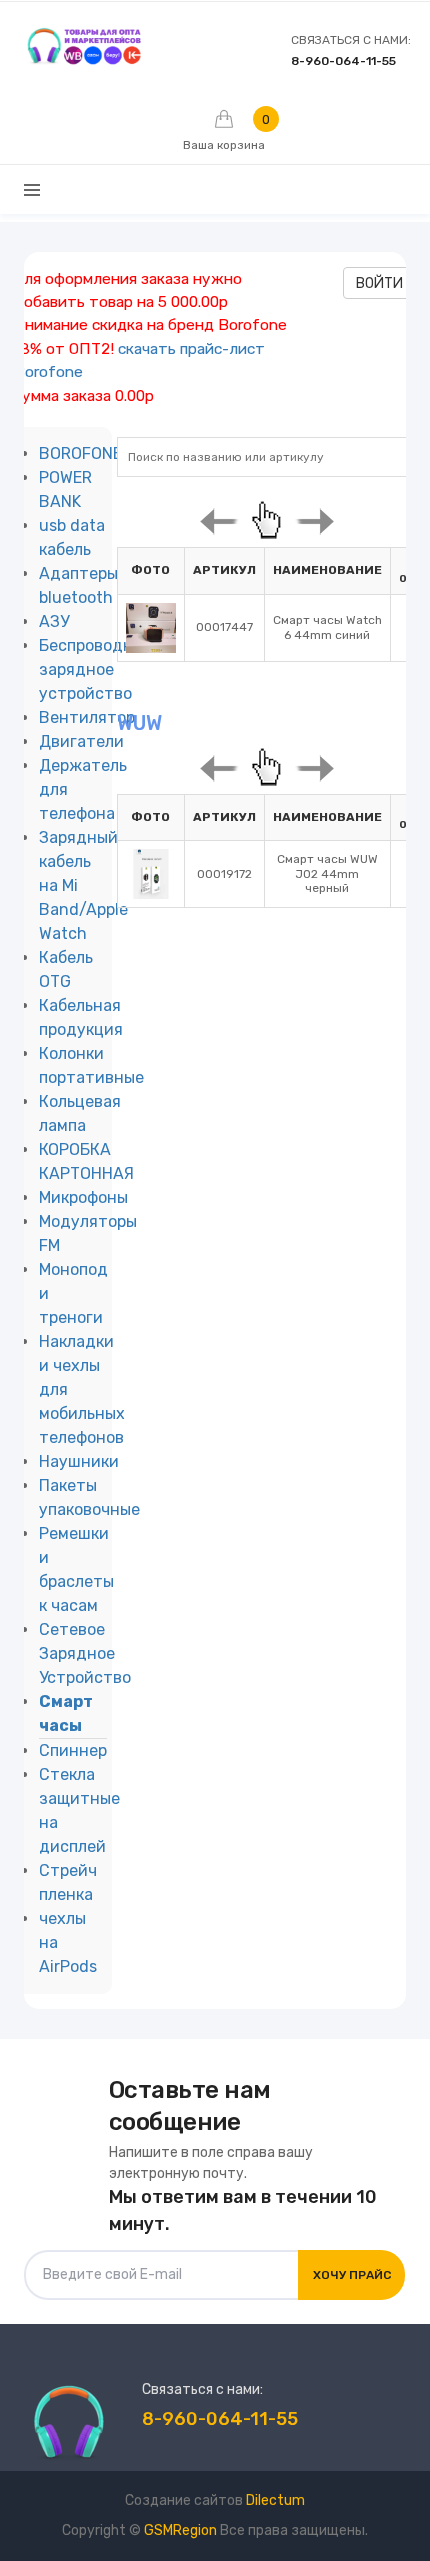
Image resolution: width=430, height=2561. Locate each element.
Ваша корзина (224, 132)
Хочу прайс (352, 2275)
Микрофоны (83, 1197)
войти (379, 283)
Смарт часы (66, 1713)
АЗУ (54, 621)
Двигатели (81, 741)
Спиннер (73, 1750)
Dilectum (275, 2500)
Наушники (79, 1461)
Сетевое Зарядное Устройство (85, 1653)
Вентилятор (87, 717)
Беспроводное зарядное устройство (95, 669)
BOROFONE (80, 453)
